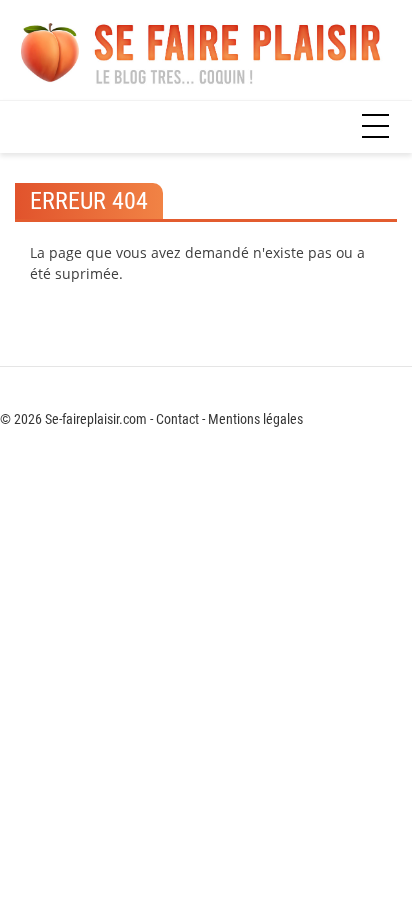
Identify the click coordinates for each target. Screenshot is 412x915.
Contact (177, 419)
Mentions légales (255, 419)
